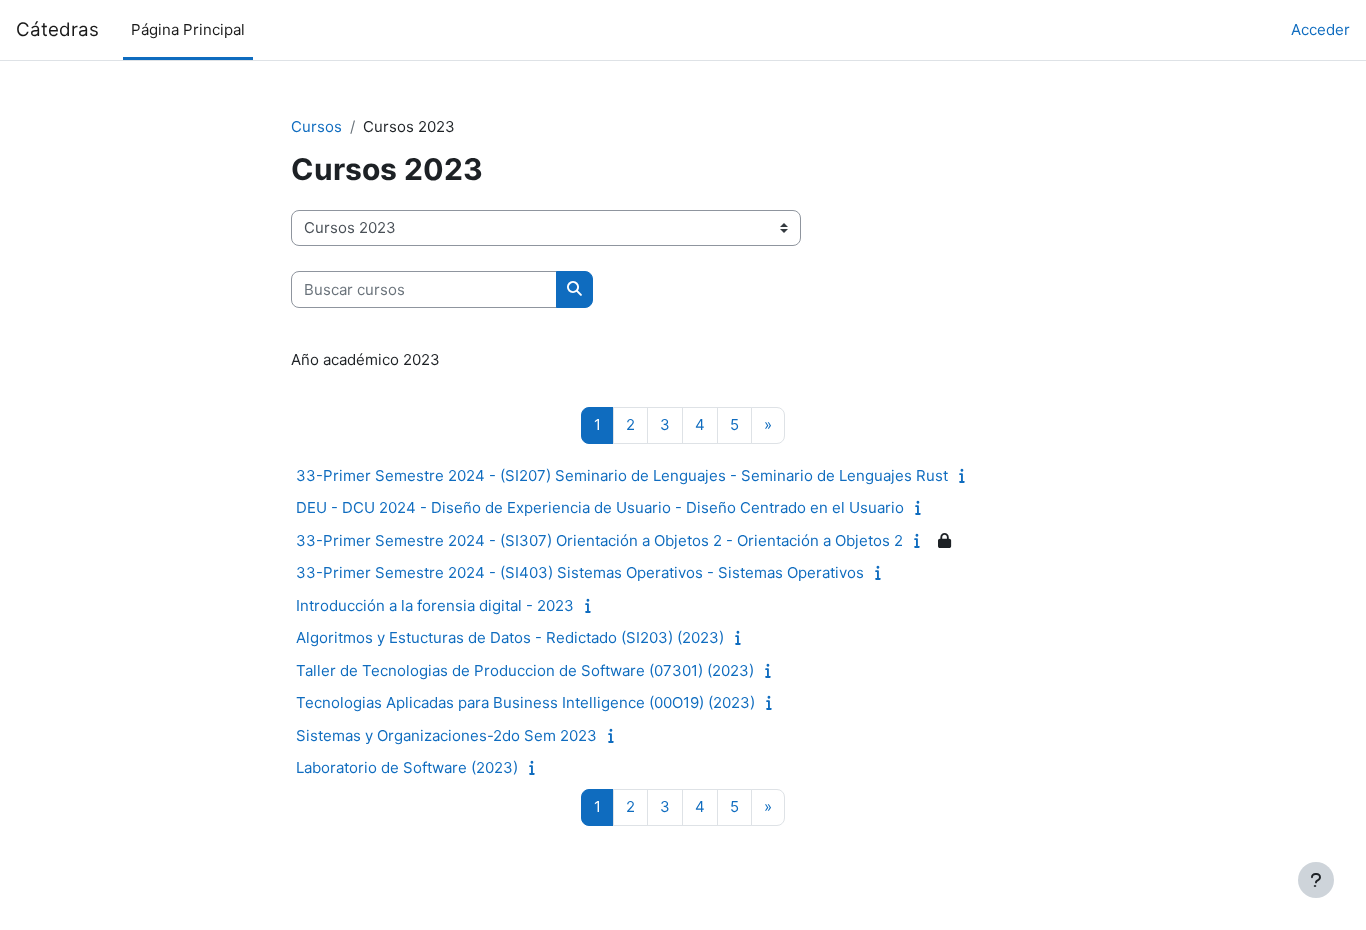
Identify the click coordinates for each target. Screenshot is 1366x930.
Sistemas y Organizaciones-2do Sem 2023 (446, 735)
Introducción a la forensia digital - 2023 (435, 605)
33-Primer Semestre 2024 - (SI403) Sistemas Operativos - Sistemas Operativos (580, 572)
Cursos (316, 126)
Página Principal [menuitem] (188, 29)
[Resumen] (966, 475)
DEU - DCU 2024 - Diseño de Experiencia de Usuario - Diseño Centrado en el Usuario (600, 507)
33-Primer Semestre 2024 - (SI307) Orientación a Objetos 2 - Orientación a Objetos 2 (599, 540)
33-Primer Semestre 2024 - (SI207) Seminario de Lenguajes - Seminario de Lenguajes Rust (622, 475)
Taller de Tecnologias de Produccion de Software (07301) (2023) (525, 670)
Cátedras (57, 29)
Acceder (1320, 29)
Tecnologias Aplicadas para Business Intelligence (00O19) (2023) (525, 702)
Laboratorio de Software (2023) (407, 767)
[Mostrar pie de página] (1316, 880)
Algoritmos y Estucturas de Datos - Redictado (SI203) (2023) (510, 637)
